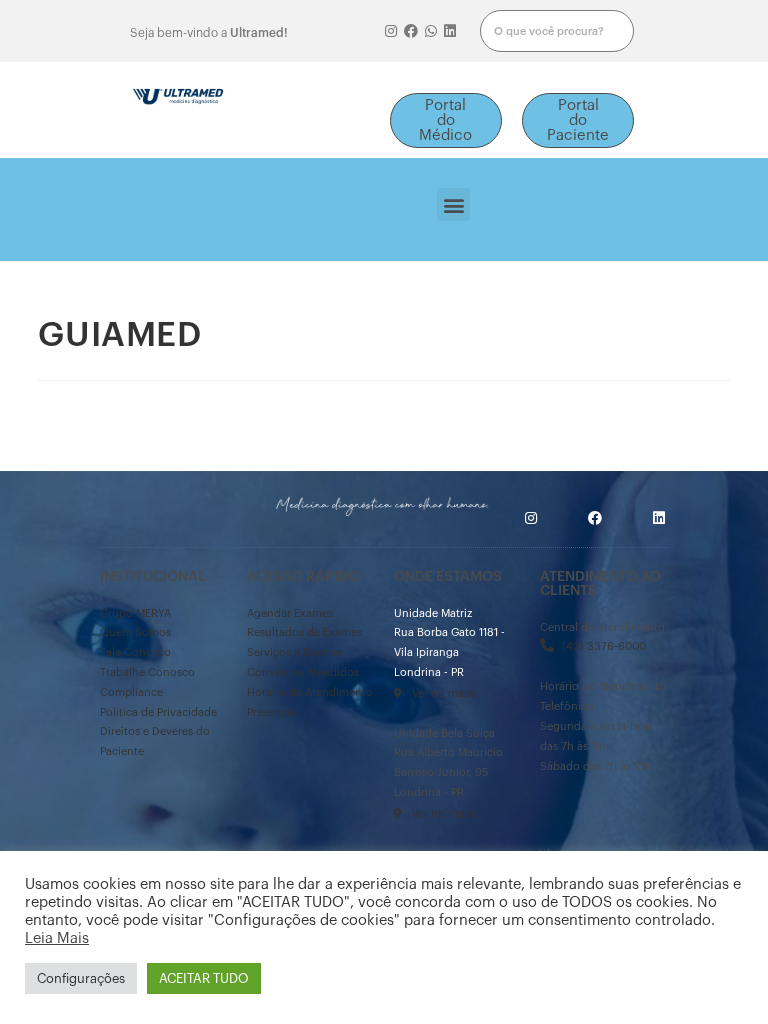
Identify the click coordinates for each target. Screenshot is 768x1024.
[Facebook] (411, 31)
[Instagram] (392, 31)
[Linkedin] (450, 31)
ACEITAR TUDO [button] (204, 978)
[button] (446, 120)
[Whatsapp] (431, 31)
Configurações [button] (81, 978)
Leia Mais (57, 938)
